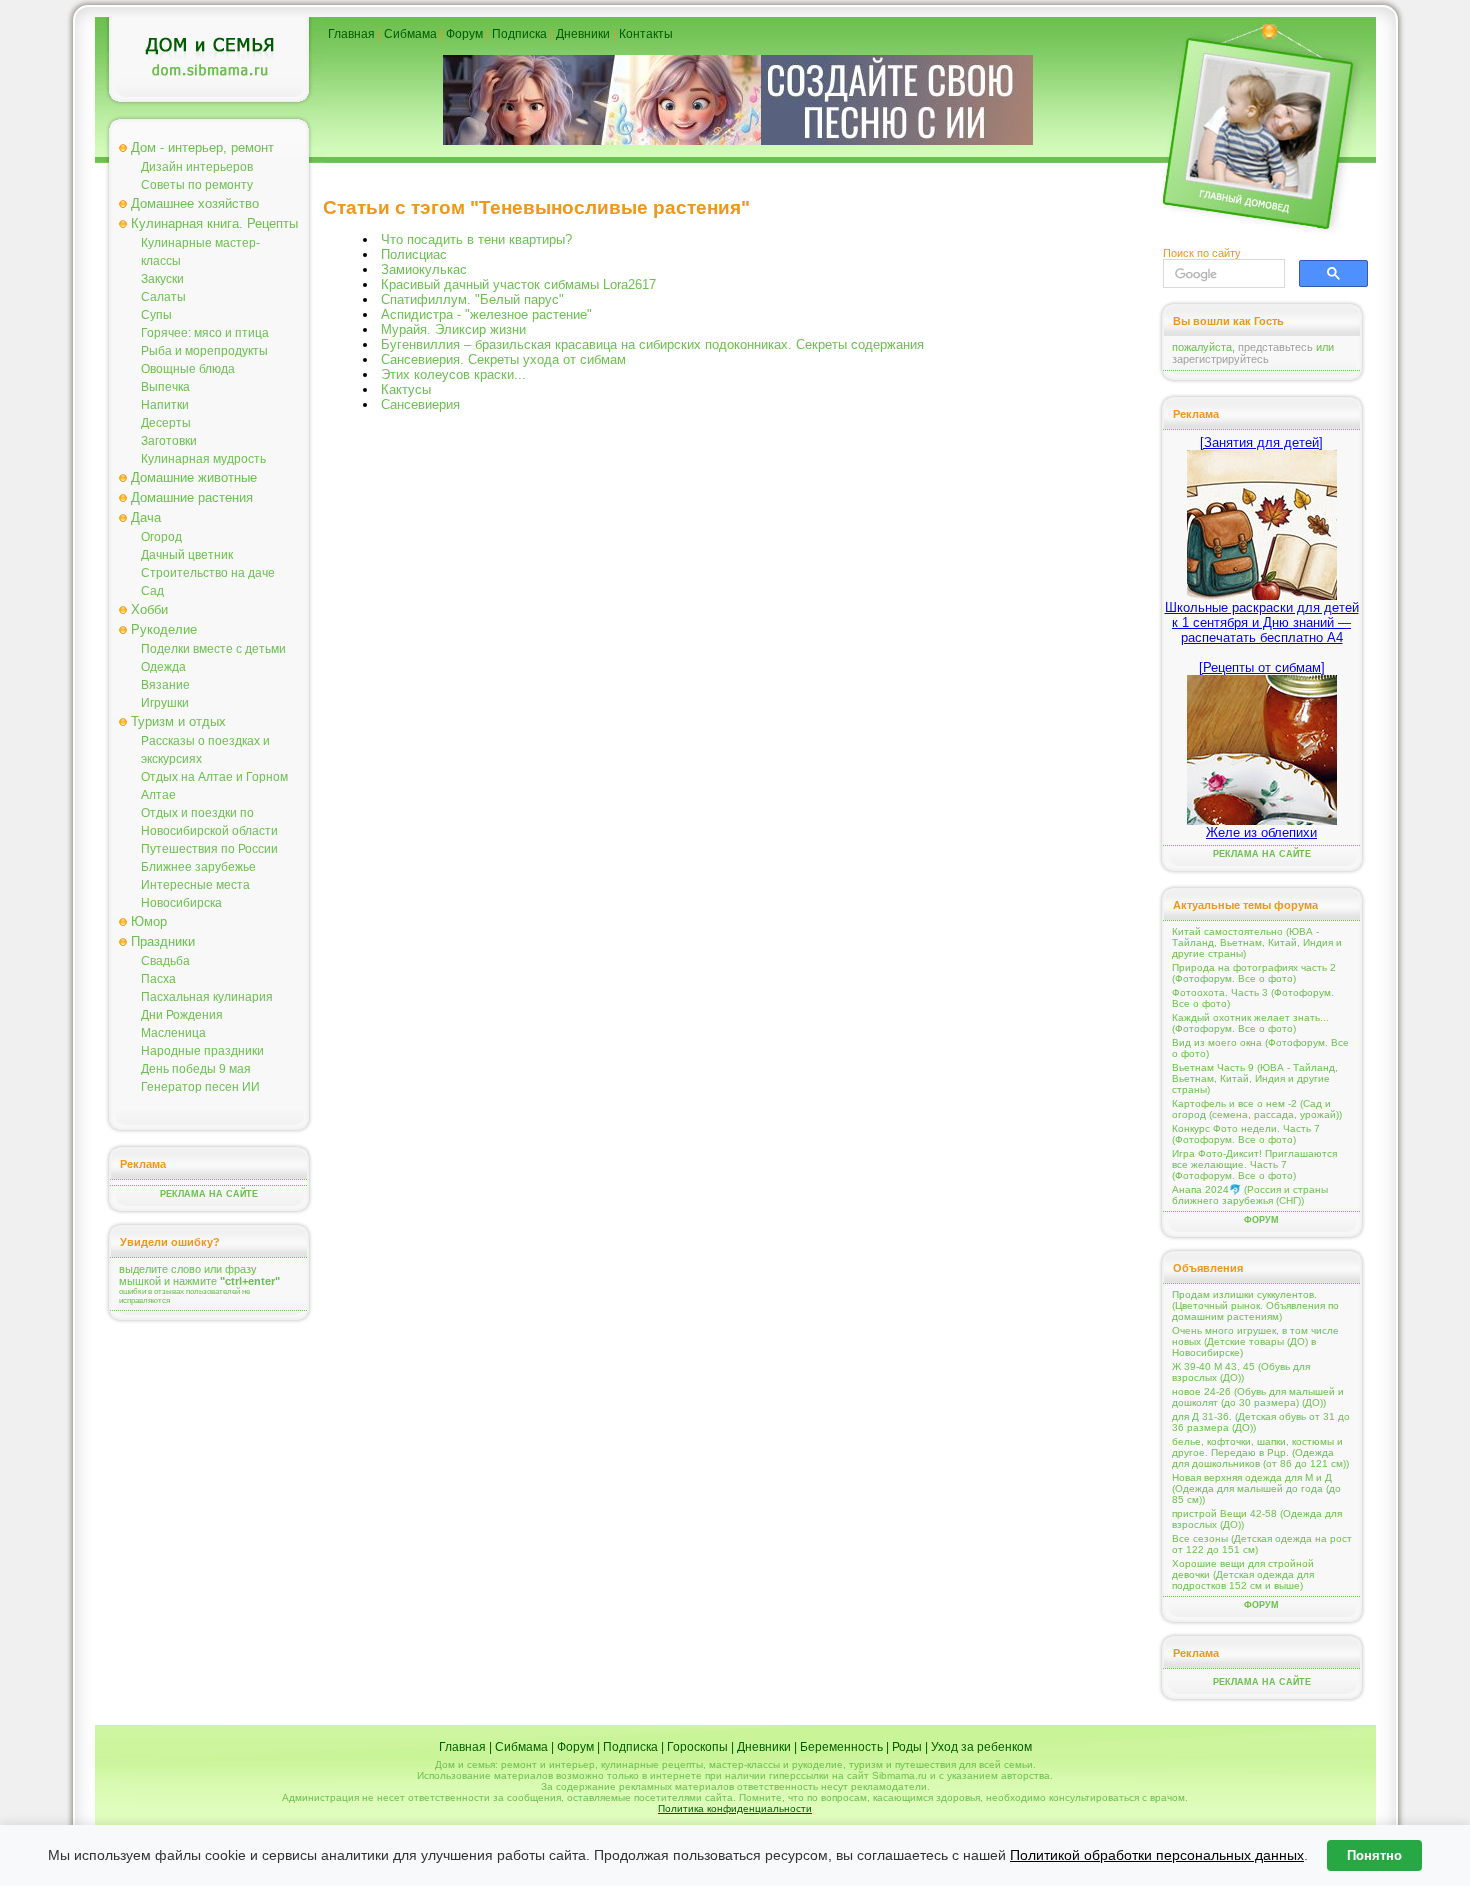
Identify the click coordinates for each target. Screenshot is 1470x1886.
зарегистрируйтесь (1220, 359)
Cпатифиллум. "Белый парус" (472, 299)
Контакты (646, 34)
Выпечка (165, 387)
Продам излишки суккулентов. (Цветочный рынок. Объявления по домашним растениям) (1255, 1305)
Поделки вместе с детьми (213, 649)
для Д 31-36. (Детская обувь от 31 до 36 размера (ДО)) (1261, 1422)
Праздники (163, 941)
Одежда (163, 667)
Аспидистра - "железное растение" (486, 314)
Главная (351, 34)
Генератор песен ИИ (200, 1087)
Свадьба (165, 961)
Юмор (149, 921)
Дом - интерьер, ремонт (202, 147)
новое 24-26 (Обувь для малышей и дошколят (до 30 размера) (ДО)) (1258, 1397)
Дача (146, 517)
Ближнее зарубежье (198, 867)
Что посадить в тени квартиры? (476, 239)
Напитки (165, 405)
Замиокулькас (424, 269)
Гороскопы (697, 1747)
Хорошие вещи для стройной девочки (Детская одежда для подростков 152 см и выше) (1243, 1574)
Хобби (149, 609)
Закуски (162, 279)
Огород (161, 537)
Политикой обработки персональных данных (1157, 1855)
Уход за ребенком (981, 1747)
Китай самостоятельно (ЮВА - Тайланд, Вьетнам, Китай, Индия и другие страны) (1257, 942)
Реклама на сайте (209, 1194)
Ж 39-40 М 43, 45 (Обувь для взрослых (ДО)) (1241, 1372)
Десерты (166, 423)
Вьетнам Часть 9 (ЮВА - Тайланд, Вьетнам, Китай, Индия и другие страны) (1255, 1078)
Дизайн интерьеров (197, 167)
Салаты (163, 297)
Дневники (583, 34)
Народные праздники (202, 1051)
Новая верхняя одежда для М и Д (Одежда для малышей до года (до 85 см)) (1256, 1488)
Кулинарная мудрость (203, 459)
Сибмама (410, 34)
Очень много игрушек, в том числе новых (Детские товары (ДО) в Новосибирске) (1255, 1341)
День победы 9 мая (196, 1069)
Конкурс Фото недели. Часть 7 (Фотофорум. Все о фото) (1246, 1134)
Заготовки (169, 441)
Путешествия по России (209, 849)
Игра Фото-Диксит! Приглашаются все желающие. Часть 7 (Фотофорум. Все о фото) (1254, 1164)
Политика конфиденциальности (735, 1808)
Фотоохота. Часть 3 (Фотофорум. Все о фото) (1253, 998)
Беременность (841, 1747)
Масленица (173, 1033)
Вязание (165, 685)
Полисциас (414, 254)
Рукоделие (164, 629)
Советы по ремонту (197, 185)
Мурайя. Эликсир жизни (453, 329)
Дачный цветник (187, 555)
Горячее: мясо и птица (205, 333)
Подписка (519, 34)
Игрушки (165, 703)
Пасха (158, 979)
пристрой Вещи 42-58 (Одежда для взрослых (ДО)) (1257, 1519)
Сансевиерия (420, 404)
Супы (156, 315)
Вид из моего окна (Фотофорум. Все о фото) (1260, 1048)
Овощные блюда (188, 369)
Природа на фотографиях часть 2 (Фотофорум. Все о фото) (1254, 973)
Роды (907, 1747)
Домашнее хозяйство (195, 203)
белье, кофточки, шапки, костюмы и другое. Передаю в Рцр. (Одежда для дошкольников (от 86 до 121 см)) (1260, 1452)
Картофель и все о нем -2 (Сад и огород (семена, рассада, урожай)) (1257, 1109)
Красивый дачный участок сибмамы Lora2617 (518, 284)
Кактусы (406, 389)
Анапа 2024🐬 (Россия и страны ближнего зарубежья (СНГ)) (1250, 1195)
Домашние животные (194, 477)
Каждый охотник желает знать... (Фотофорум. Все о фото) (1250, 1023)
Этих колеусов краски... (453, 374)
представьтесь (1275, 347)
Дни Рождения (182, 1015)
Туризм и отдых (178, 721)
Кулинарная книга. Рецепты (214, 223)
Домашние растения (192, 497)
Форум (464, 34)
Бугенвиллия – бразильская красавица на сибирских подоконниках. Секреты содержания (652, 344)
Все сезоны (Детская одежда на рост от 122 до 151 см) (1262, 1544)
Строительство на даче (208, 573)
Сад (152, 591)
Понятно (1374, 1855)
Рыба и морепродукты (204, 351)
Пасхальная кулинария (207, 997)
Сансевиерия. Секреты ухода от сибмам (503, 359)
